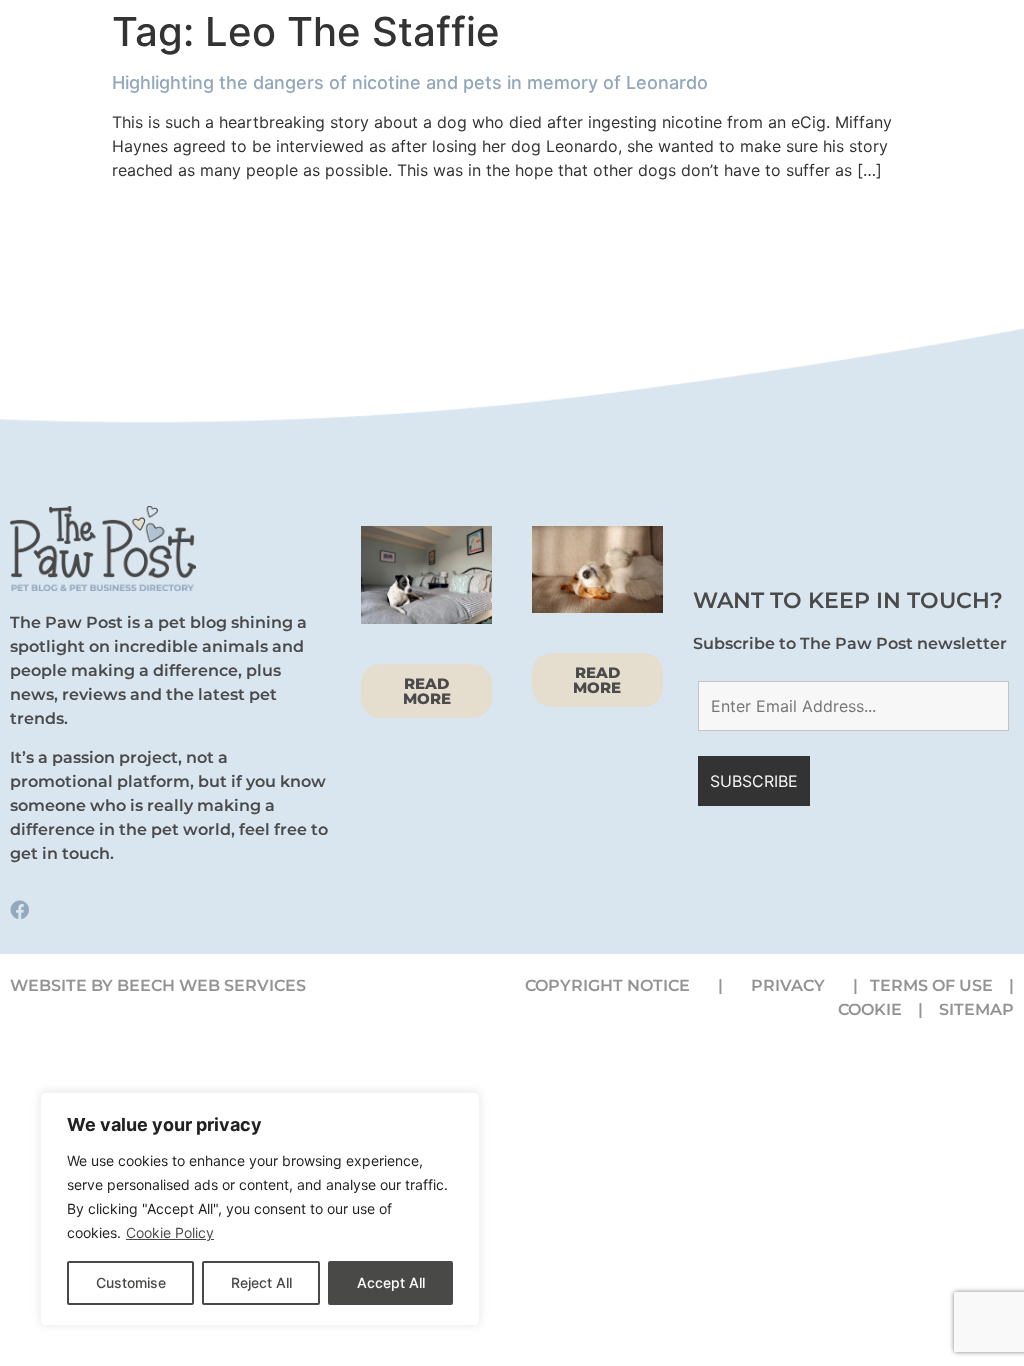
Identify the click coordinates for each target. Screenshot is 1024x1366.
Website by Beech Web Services (158, 985)
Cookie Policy (170, 1232)
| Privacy (785, 985)
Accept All (391, 1282)
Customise (131, 1282)
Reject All (261, 1282)
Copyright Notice (607, 985)
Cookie (876, 1009)
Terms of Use (931, 985)
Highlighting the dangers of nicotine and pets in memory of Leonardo (410, 82)
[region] (260, 1209)
